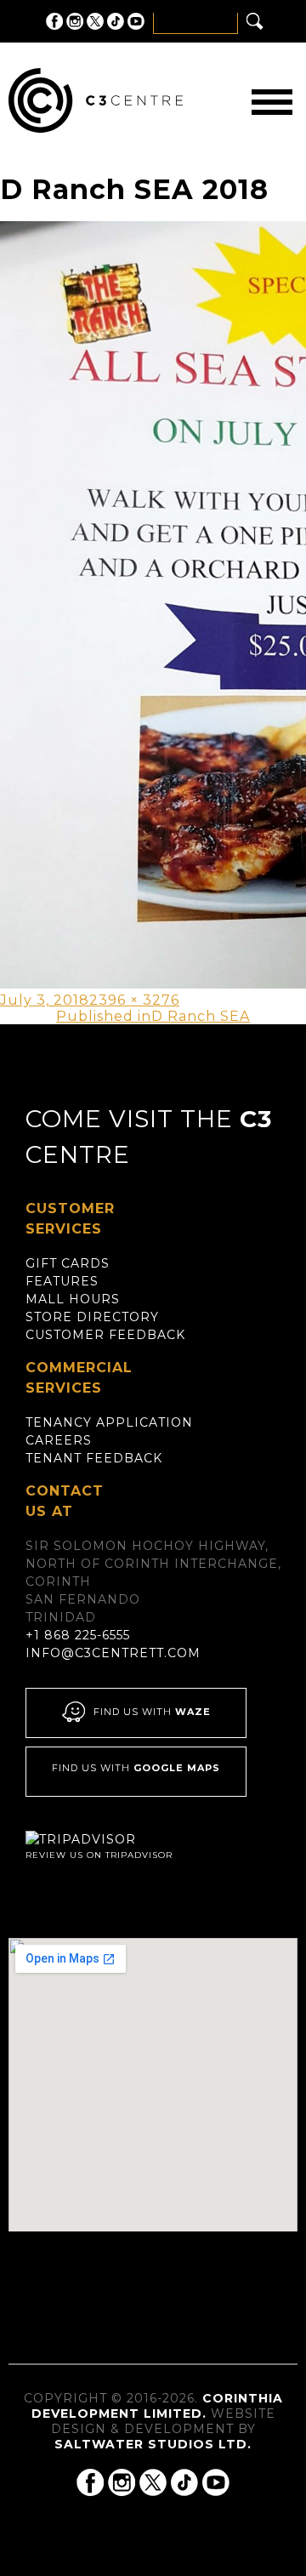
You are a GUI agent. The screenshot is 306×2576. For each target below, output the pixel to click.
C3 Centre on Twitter (95, 21)
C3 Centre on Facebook (54, 21)
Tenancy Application (109, 1422)
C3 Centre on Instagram (75, 21)
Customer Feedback (105, 1335)
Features (62, 1281)
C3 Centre (96, 100)
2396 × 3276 (134, 1000)
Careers (59, 1440)
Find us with (152, 1713)
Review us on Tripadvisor (99, 1855)
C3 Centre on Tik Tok (116, 21)
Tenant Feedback (94, 1458)
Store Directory (92, 1317)
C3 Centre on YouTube (136, 21)
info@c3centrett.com (113, 1653)
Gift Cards (68, 1263)
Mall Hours (73, 1299)
